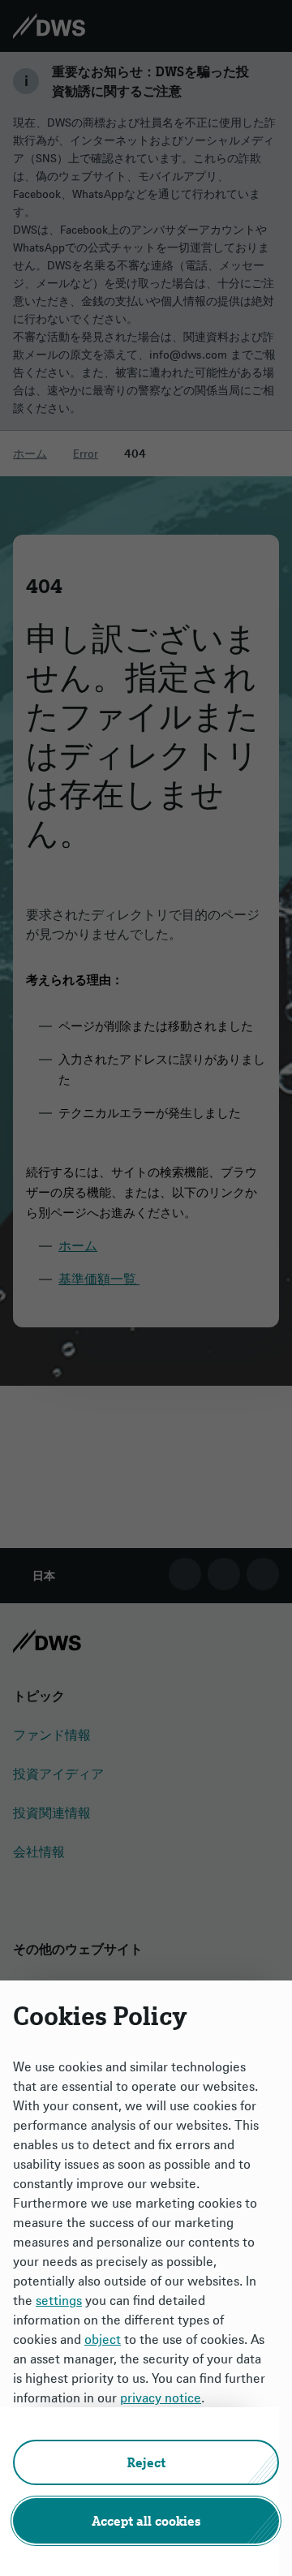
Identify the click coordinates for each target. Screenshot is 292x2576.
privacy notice (161, 2398)
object (103, 2339)
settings (59, 2300)
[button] (146, 2462)
